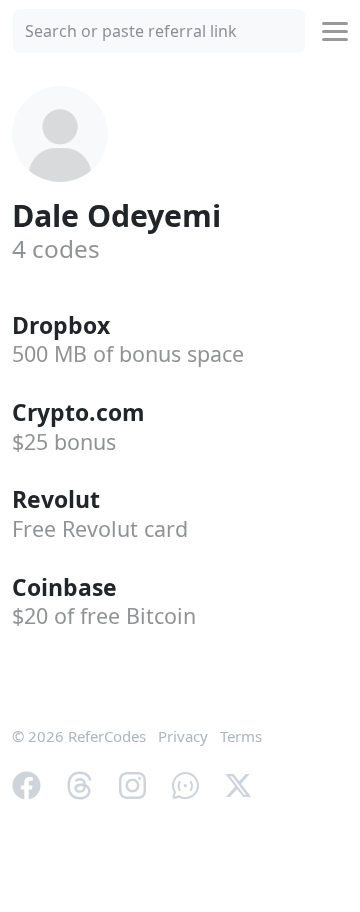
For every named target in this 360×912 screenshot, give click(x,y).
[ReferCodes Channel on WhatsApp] (185, 784)
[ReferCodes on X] (238, 784)
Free (100, 528)
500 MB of (128, 353)
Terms (241, 736)
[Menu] (335, 31)
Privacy (183, 736)
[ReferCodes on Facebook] (26, 784)
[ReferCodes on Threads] (79, 784)
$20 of (104, 615)
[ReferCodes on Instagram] (132, 784)
